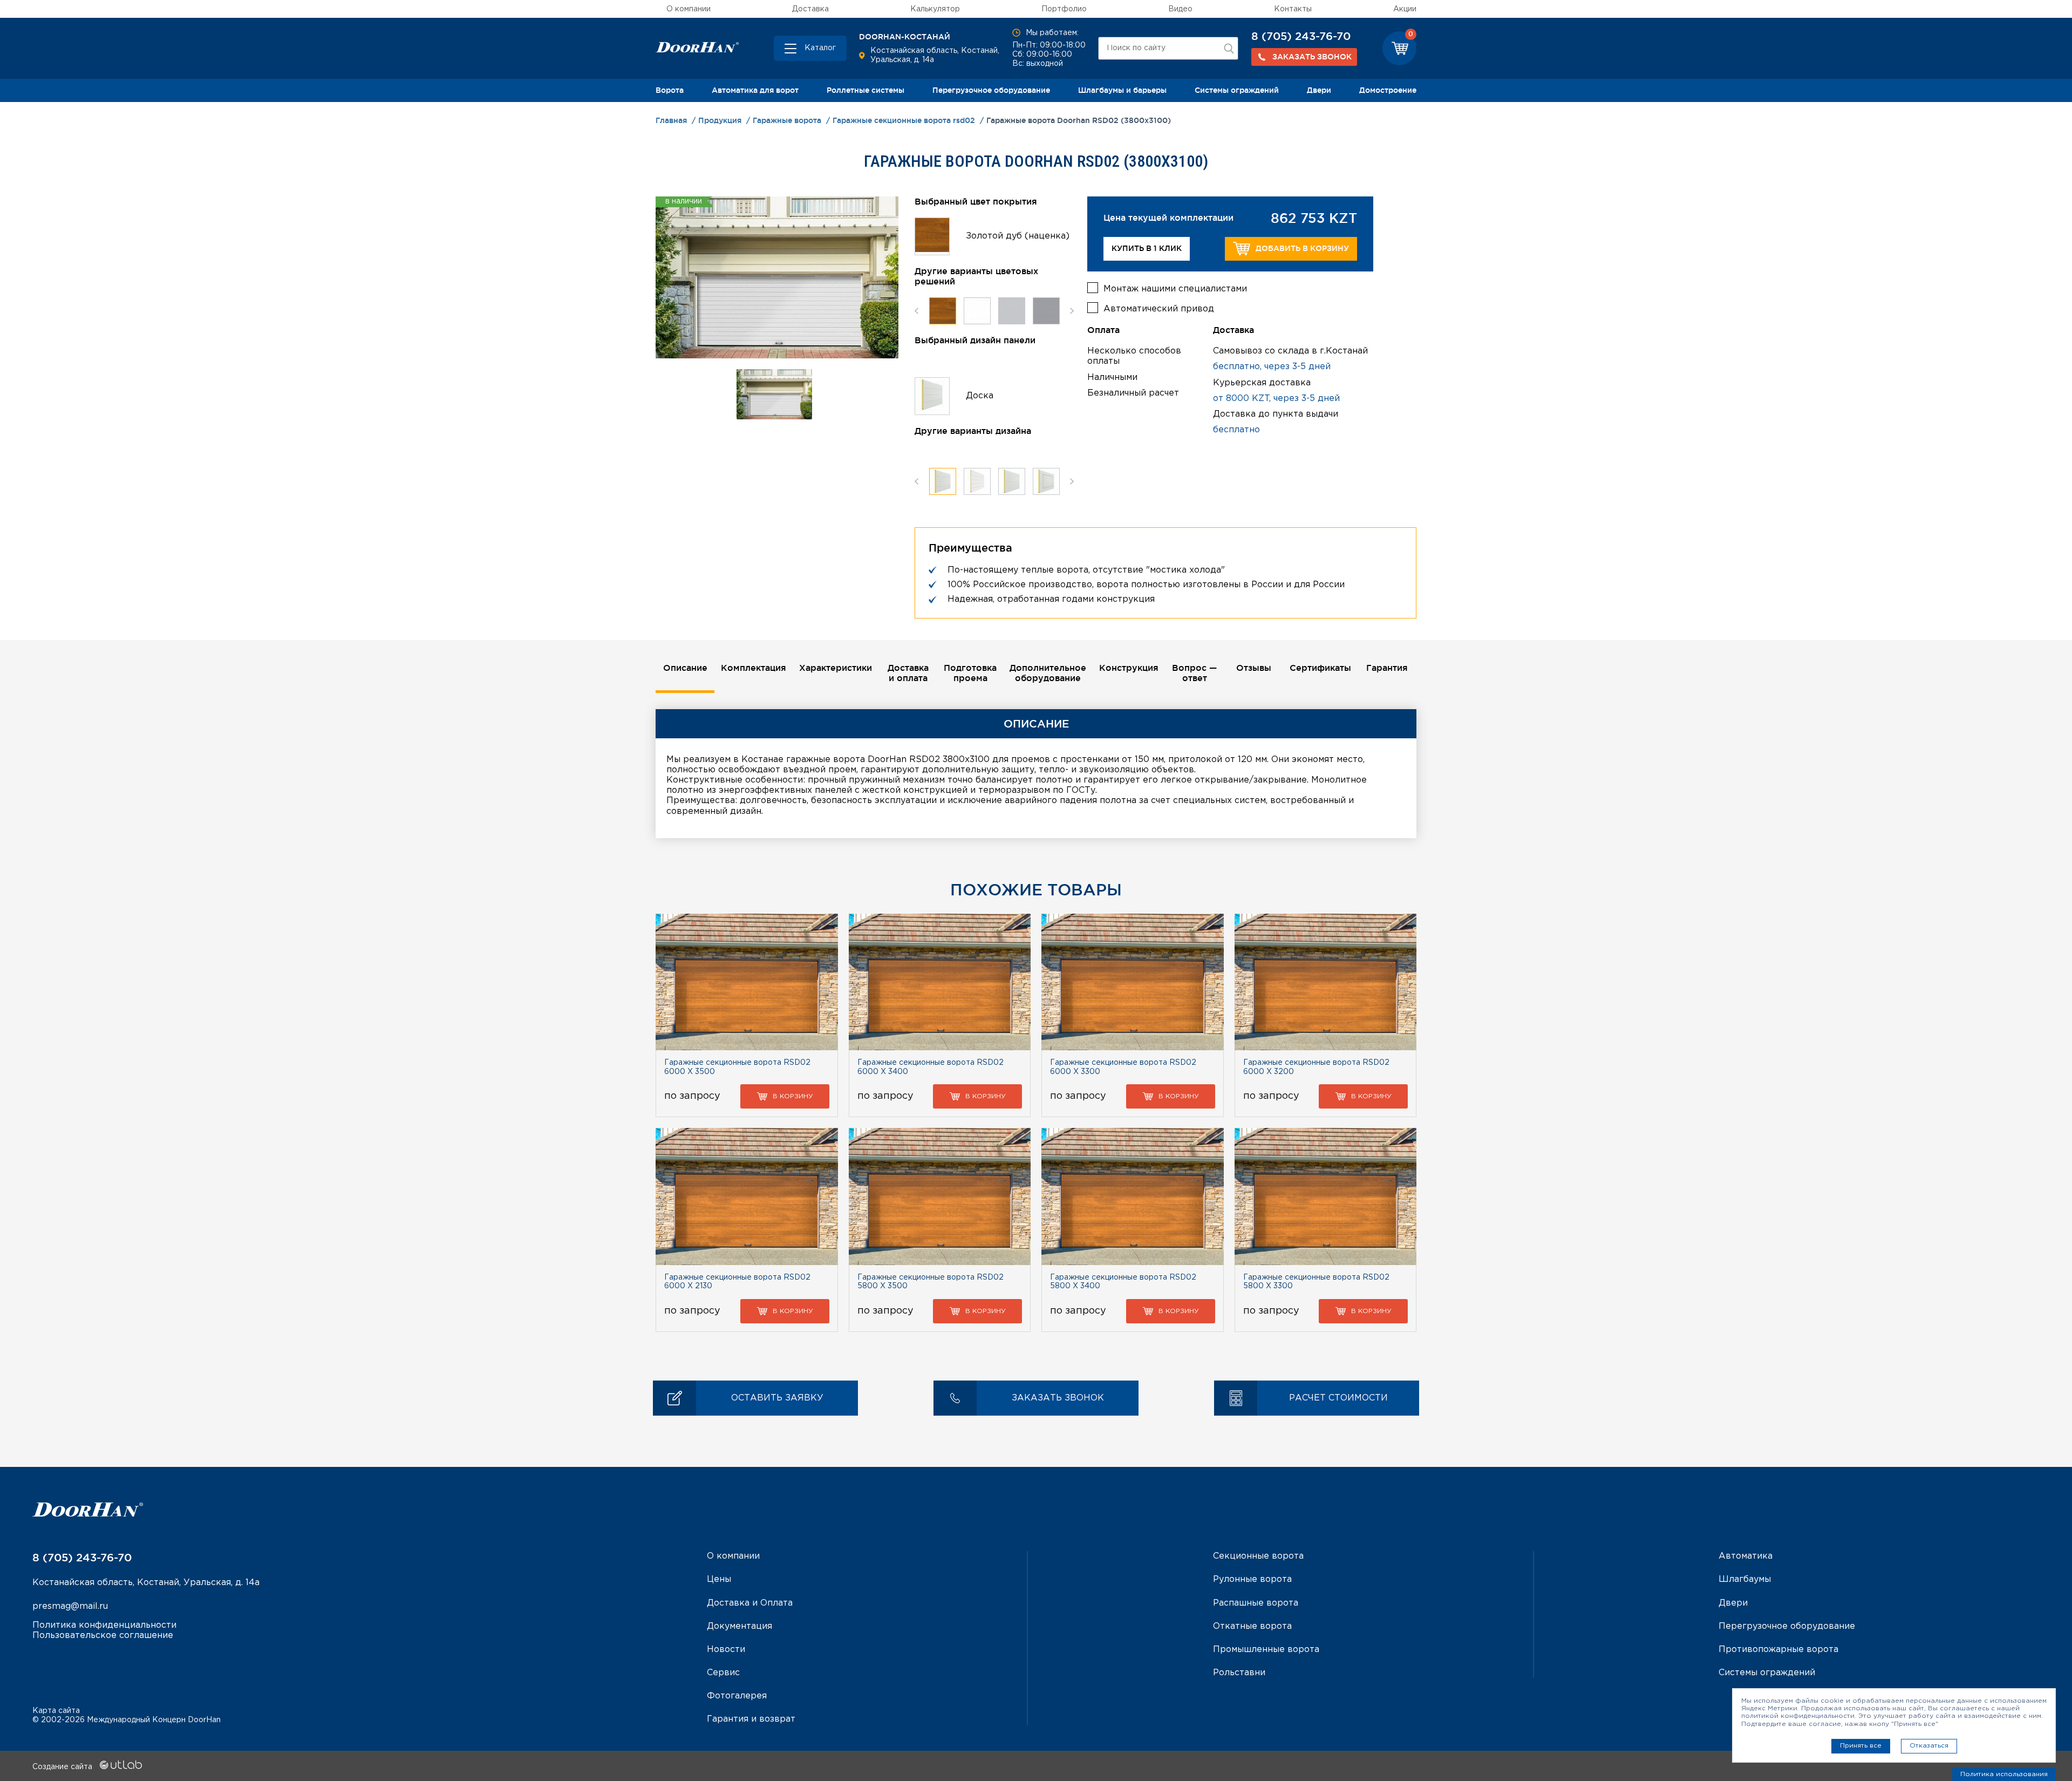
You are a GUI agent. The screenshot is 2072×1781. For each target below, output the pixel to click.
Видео (1180, 9)
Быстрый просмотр (747, 982)
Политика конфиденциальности (104, 1625)
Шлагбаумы (1745, 1579)
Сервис (723, 1673)
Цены (719, 1579)
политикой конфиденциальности (1798, 1716)
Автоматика (1746, 1556)
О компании (689, 9)
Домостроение (1388, 90)
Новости (726, 1650)
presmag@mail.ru (70, 1606)
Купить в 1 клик (1147, 248)
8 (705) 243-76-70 (1301, 36)
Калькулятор (935, 9)
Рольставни (1239, 1673)
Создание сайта (63, 1767)
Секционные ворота (1258, 1556)
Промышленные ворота (1266, 1650)
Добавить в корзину (1302, 248)
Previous (916, 311)
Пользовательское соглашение (103, 1636)
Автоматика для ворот (755, 90)
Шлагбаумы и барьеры (1122, 90)
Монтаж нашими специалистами (1175, 289)
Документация (739, 1626)
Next (1072, 311)
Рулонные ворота (1252, 1579)
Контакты (1293, 9)
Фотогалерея (737, 1696)
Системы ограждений (1237, 90)
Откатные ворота (1252, 1626)
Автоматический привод (1159, 309)
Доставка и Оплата (750, 1603)
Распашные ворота (1256, 1603)
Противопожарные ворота (1778, 1650)
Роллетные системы (865, 90)
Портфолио (1064, 9)
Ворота (670, 90)
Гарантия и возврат (751, 1719)
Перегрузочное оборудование (991, 90)
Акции (1405, 9)
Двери (1319, 90)
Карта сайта (56, 1711)
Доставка (810, 9)
